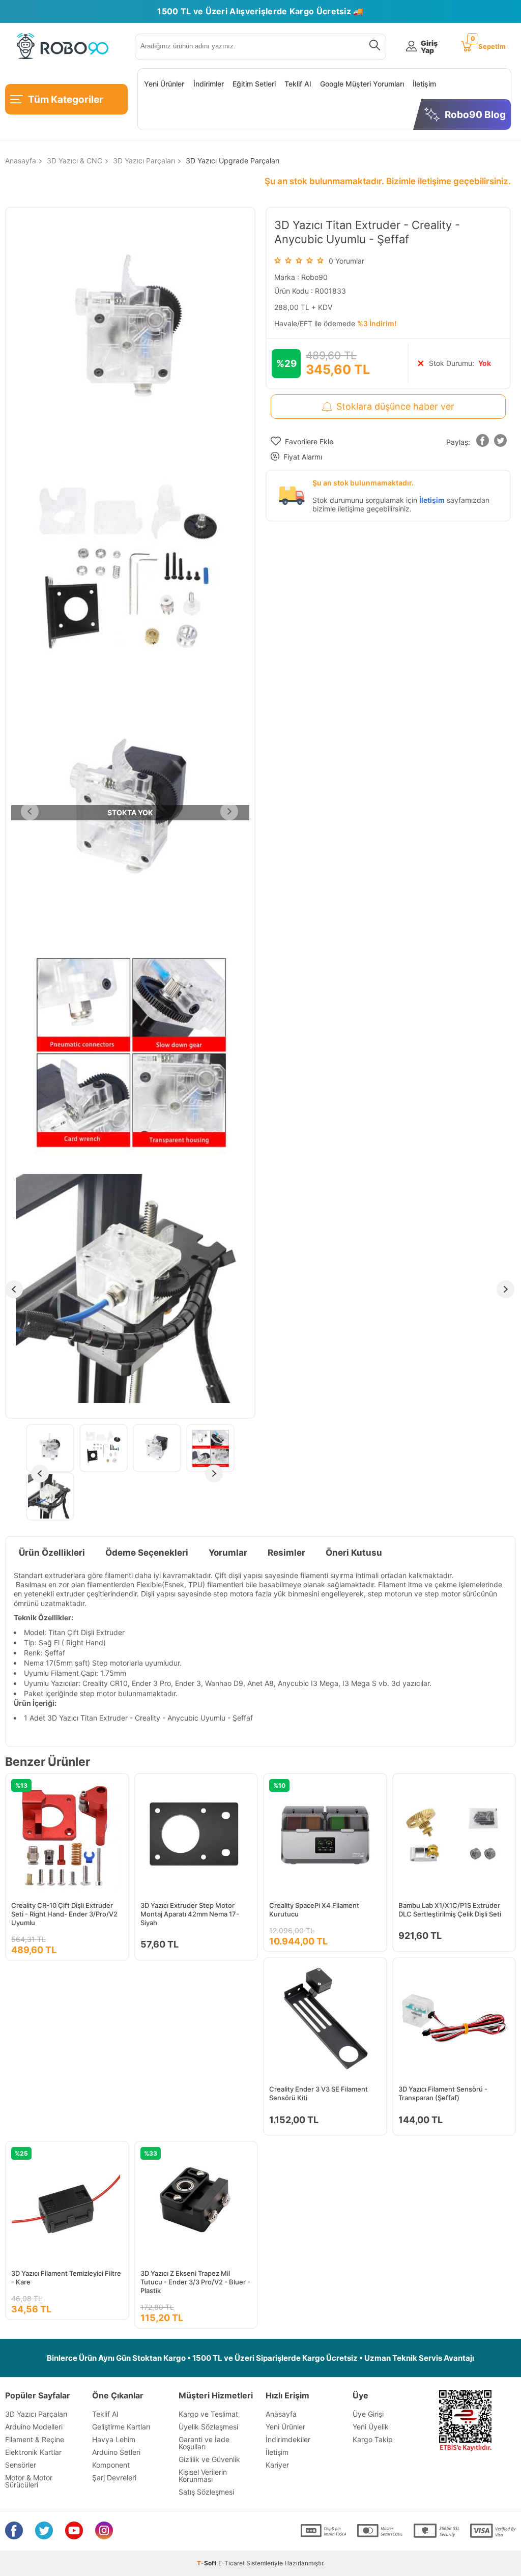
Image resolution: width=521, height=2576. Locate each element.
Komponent (111, 2465)
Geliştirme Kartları (121, 2427)
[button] (483, 442)
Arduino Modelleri (34, 2427)
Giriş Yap (429, 47)
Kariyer (277, 2465)
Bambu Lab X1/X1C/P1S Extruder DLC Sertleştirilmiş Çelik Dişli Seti (450, 1910)
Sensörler (21, 2465)
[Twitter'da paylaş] (501, 442)
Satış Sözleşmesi (206, 2492)
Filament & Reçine (35, 2439)
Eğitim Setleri (254, 84)
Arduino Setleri (116, 2452)
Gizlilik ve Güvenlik (209, 2459)
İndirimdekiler (288, 2439)
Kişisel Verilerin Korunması (203, 2475)
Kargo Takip (373, 2439)
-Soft (208, 2563)
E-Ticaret (231, 2563)
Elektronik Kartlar (33, 2452)
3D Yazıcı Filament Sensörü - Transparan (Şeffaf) (443, 2093)
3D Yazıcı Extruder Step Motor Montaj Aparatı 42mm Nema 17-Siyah (190, 1914)
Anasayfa (281, 2414)
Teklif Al (298, 84)
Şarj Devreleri (114, 2478)
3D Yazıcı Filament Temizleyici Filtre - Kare (66, 2278)
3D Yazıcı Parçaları (36, 2414)
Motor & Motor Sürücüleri (29, 2481)
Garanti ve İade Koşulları (204, 2443)
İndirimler (209, 84)
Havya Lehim (114, 2439)
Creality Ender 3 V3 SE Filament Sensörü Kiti (319, 2093)
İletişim (424, 84)
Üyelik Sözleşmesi (208, 2427)
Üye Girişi (368, 2414)
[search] (373, 47)
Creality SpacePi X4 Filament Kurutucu (314, 1910)
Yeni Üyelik (371, 2427)
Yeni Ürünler (164, 84)
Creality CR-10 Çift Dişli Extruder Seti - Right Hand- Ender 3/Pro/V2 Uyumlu (64, 1914)
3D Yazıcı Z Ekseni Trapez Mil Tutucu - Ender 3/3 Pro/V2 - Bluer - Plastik (195, 2282)
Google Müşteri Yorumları (362, 84)
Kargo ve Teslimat (208, 2414)
